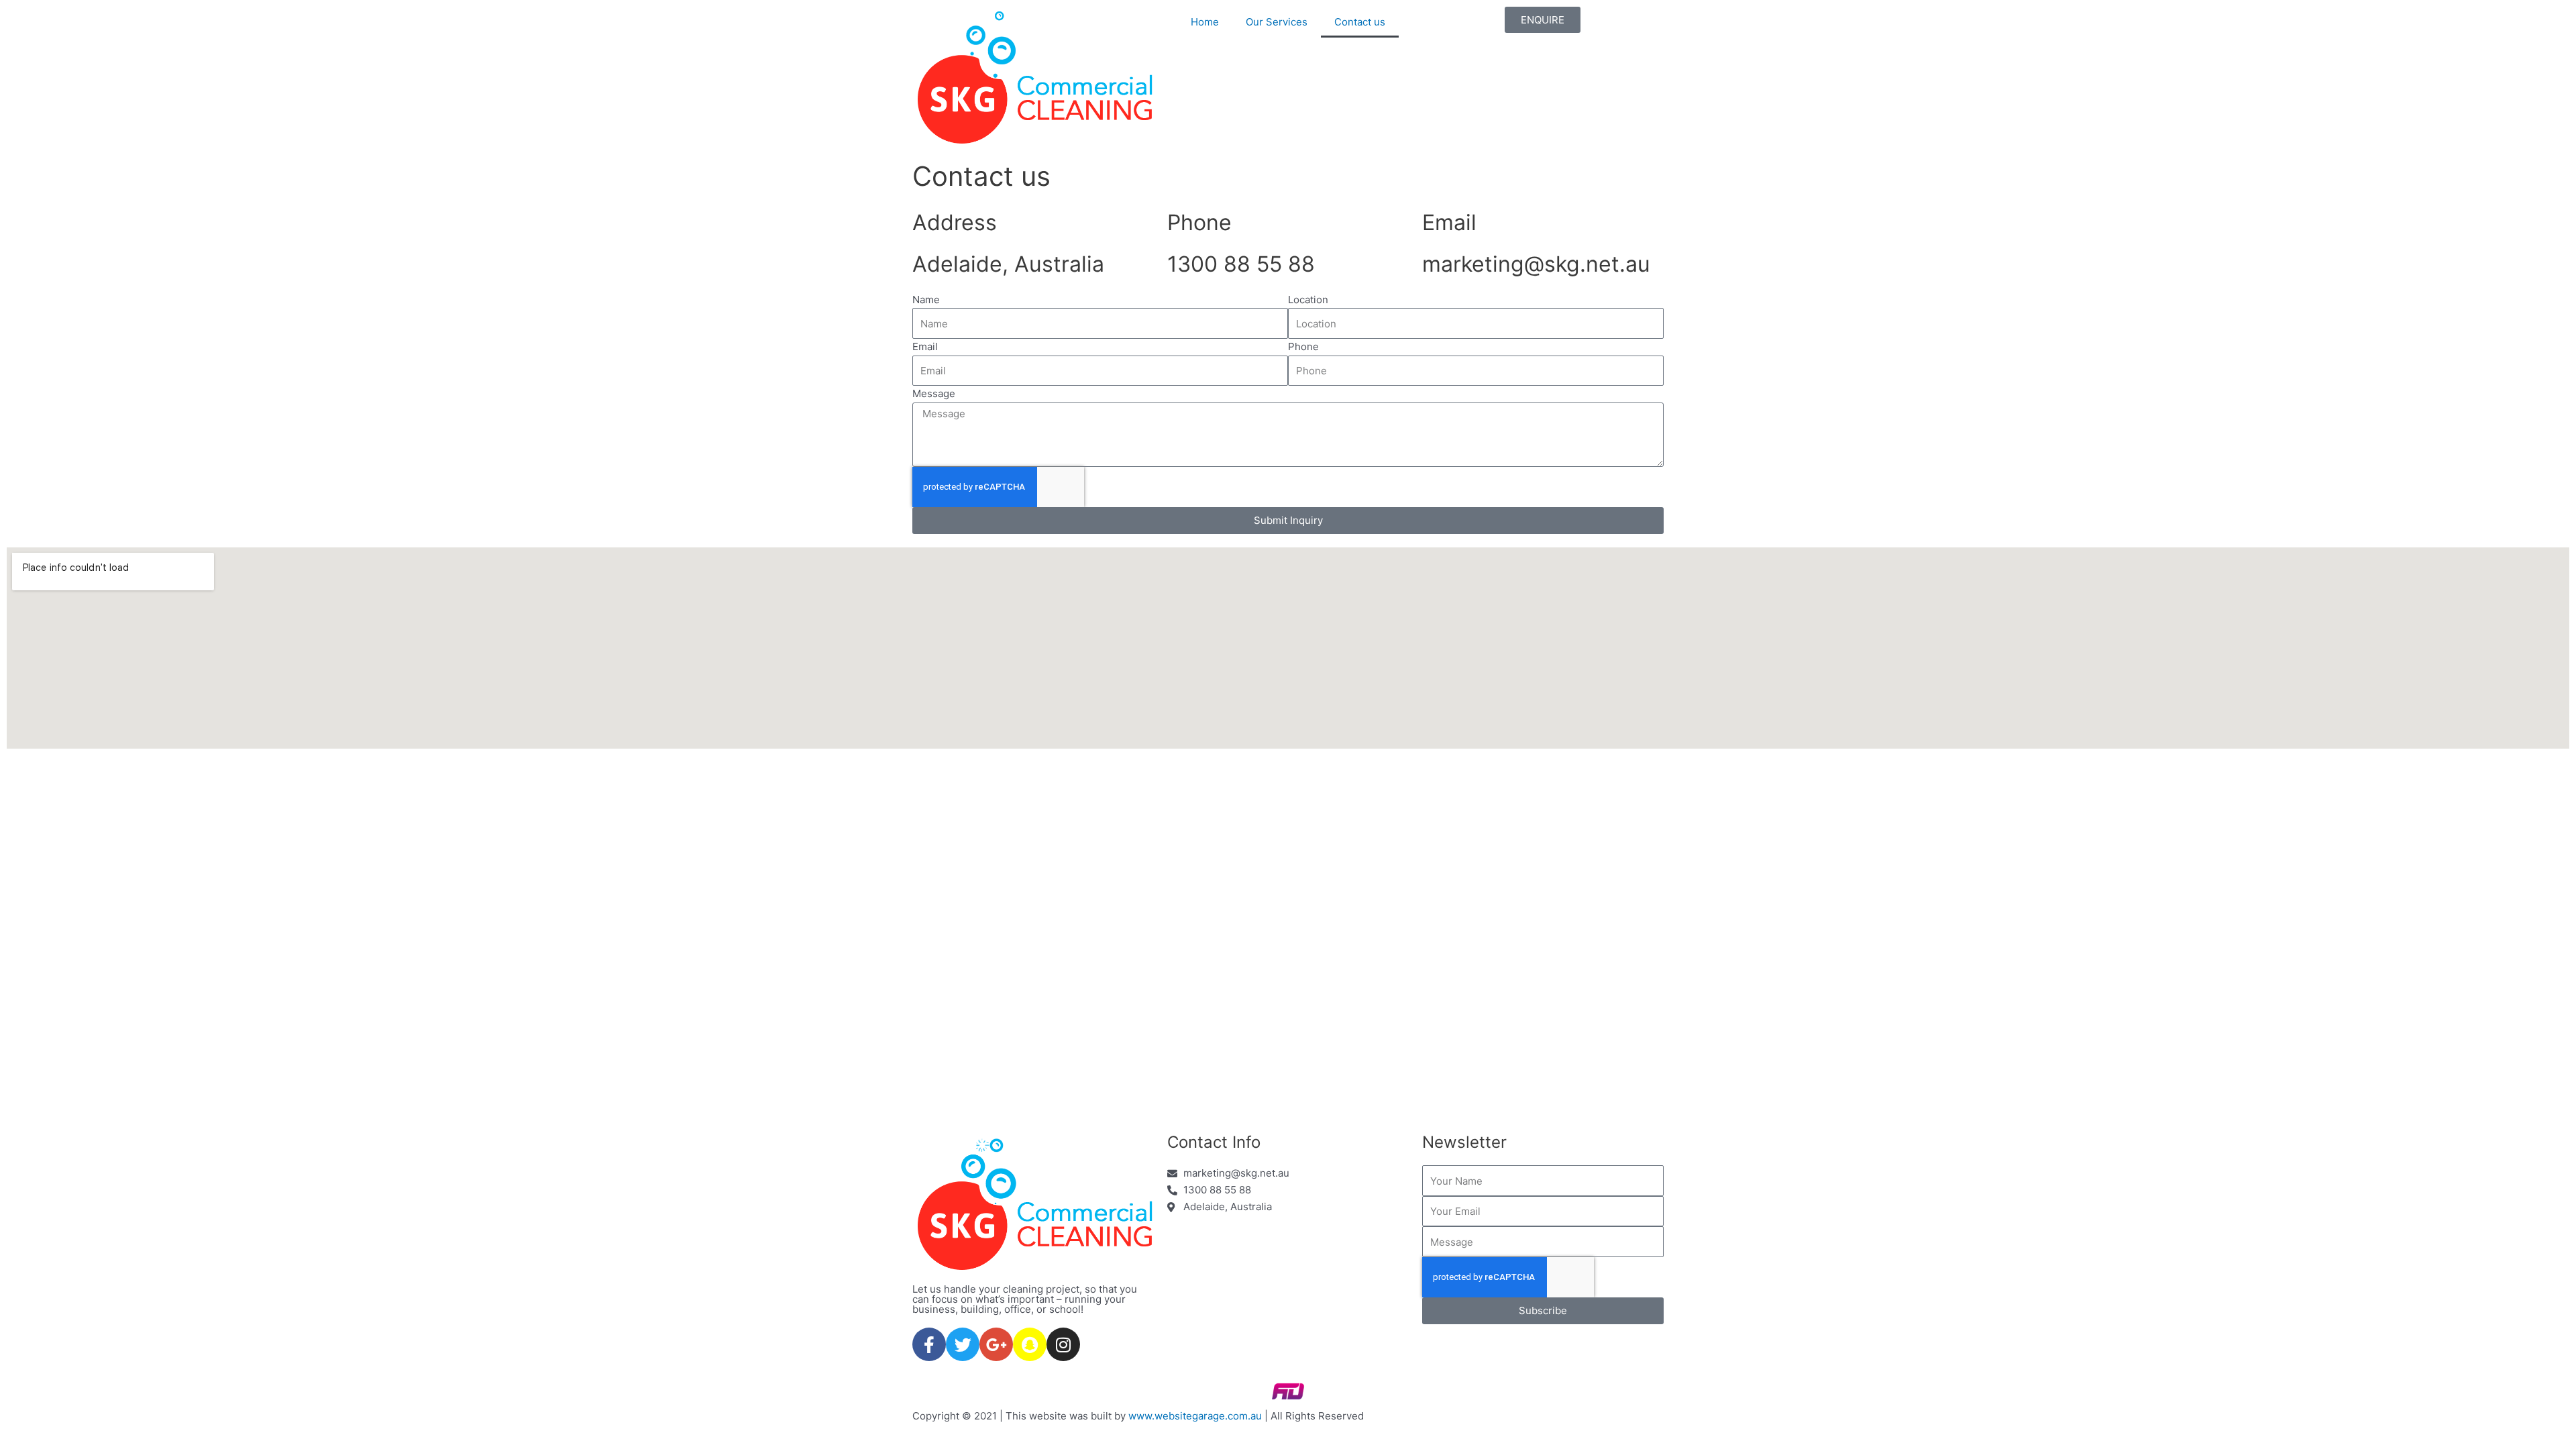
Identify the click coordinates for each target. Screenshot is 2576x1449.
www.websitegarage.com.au (1195, 1416)
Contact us (1360, 22)
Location (1308, 300)
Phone (1303, 346)
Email (925, 346)
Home (1205, 22)
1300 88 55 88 (1241, 264)
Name (926, 300)
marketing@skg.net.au (1536, 264)
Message (934, 393)
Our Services (1277, 22)
